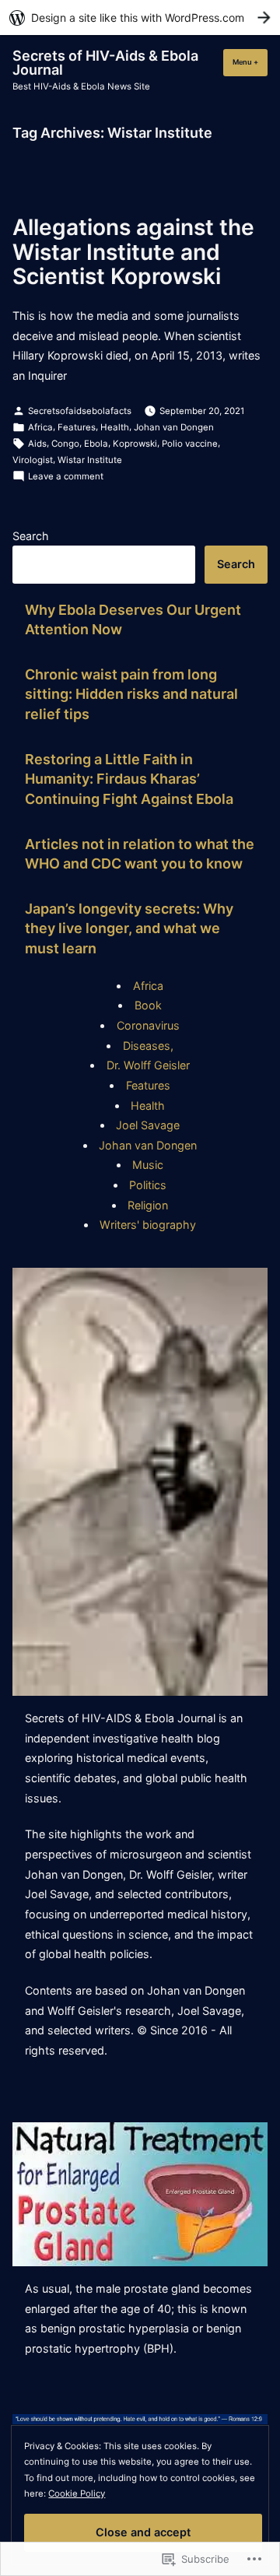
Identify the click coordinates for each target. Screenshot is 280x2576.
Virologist (33, 460)
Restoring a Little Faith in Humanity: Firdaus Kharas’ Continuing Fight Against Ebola (129, 779)
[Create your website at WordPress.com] (140, 18)
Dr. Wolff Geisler (148, 1065)
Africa (40, 427)
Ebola (96, 444)
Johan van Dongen (174, 427)
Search (31, 536)
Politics (148, 1185)
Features (77, 427)
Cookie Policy (77, 2494)
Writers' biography (148, 1225)
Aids (37, 444)
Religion (148, 1205)
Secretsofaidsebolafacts (80, 411)
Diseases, (148, 1046)
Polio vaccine (190, 444)
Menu (250, 62)
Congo (65, 444)
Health (115, 427)
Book (148, 1005)
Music (148, 1165)
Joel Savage (148, 1125)
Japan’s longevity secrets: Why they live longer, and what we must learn (129, 928)
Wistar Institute (90, 460)
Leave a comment (66, 477)
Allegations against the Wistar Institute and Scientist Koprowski (133, 252)
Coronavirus (148, 1025)
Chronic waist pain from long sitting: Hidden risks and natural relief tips (131, 694)
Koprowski (135, 444)
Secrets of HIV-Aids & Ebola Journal (105, 63)
